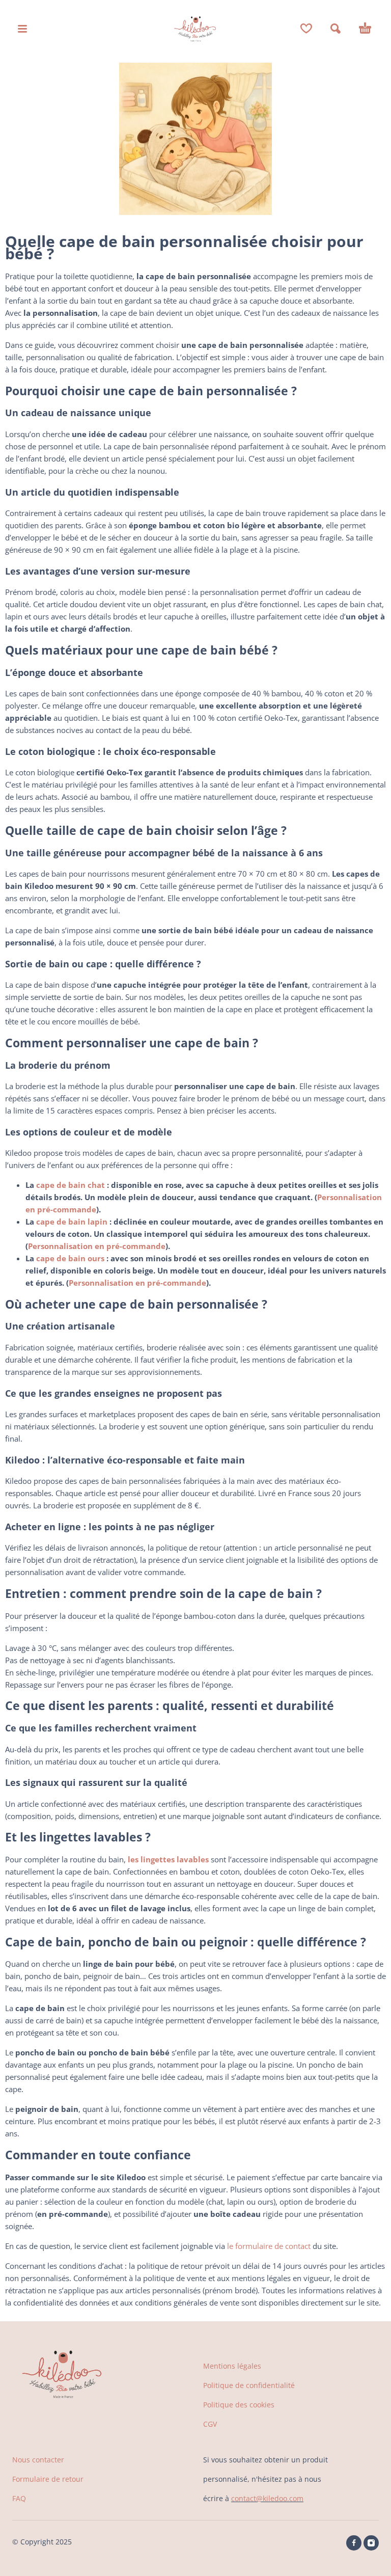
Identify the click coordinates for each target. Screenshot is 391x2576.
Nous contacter (38, 2460)
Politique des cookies (239, 2405)
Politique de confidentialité (249, 2385)
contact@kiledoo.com (267, 2498)
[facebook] (354, 2543)
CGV (210, 2424)
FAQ (19, 2498)
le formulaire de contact (269, 2246)
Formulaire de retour (48, 2479)
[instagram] (371, 2543)
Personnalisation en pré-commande (97, 1246)
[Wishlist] (306, 29)
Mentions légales (232, 2366)
